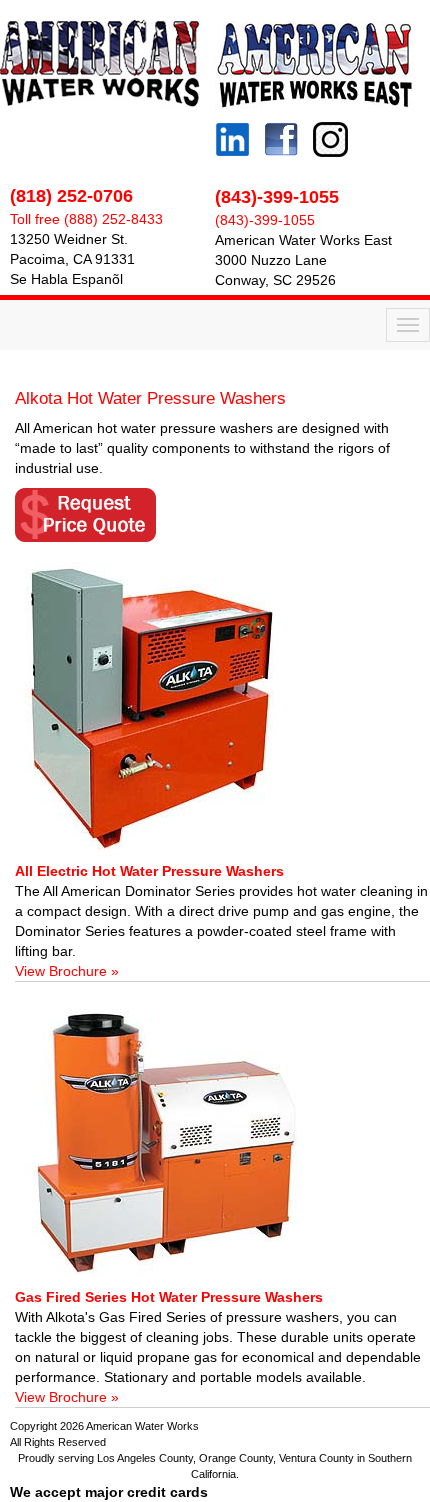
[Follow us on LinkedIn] (232, 134)
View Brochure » (67, 971)
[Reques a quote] (222, 515)
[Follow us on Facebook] (276, 142)
